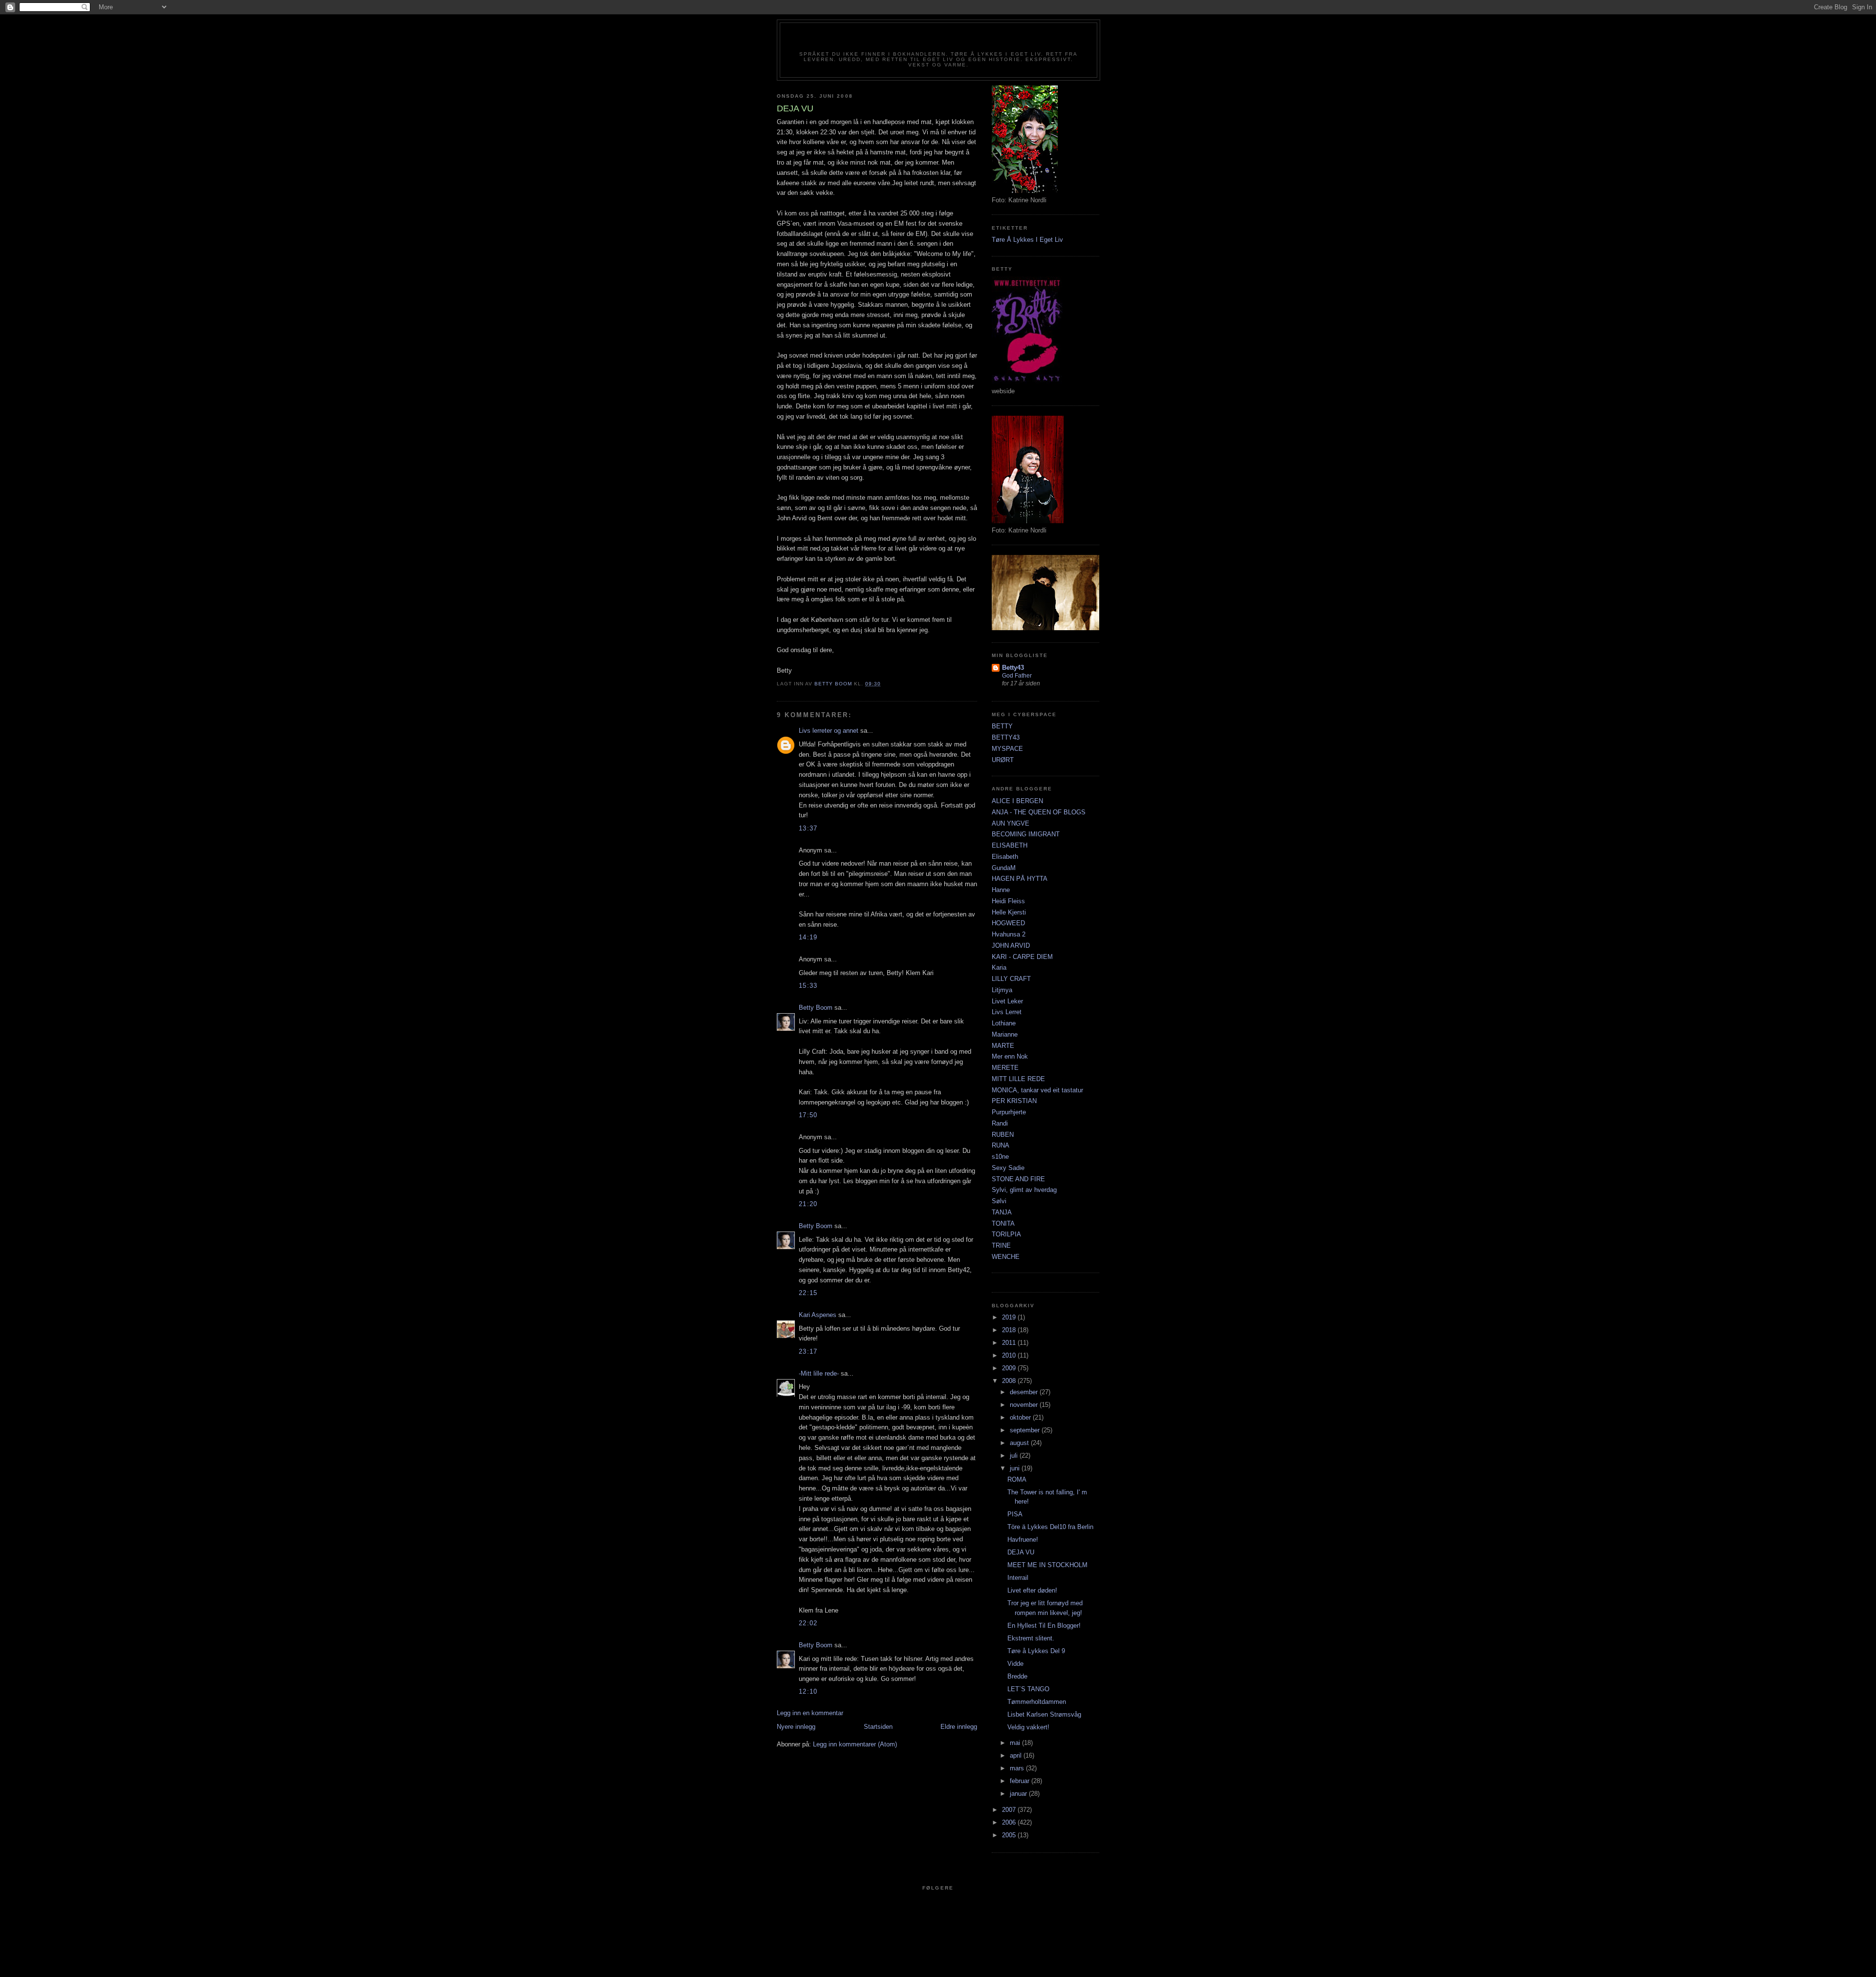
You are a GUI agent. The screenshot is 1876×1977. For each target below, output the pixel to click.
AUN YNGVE (1011, 823)
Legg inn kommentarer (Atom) (855, 1744)
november (1025, 1405)
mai (1016, 1743)
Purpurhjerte (1009, 1112)
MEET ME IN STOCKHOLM (1047, 1565)
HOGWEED (1008, 923)
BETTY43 (1006, 737)
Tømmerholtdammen (1037, 1702)
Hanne (1001, 890)
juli (1015, 1456)
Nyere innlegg (796, 1727)
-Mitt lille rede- (819, 1373)
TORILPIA (1006, 1234)
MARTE (1003, 1046)
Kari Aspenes (818, 1315)
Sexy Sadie (1008, 1168)
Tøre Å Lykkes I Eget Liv (1027, 240)
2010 (1010, 1355)
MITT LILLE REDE (1018, 1079)
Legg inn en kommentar (810, 1713)
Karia (999, 967)
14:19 (808, 937)
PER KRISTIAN (1014, 1101)
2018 (1010, 1330)
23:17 (808, 1351)
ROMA (1017, 1479)
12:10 (808, 1691)
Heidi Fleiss (1008, 901)
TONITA (1003, 1223)
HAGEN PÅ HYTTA (1020, 879)
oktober (1021, 1417)
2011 (1010, 1343)
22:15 (808, 1293)
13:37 (808, 828)
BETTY (1002, 726)
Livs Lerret (1007, 1012)
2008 (1010, 1381)
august (1020, 1443)
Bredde (1017, 1676)
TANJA (1002, 1212)
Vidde (1015, 1664)
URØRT (1003, 760)
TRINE (1001, 1245)
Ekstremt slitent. (1031, 1638)
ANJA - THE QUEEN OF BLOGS (1039, 812)
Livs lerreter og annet (829, 731)
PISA (1015, 1514)
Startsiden (878, 1727)
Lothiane (1004, 1023)
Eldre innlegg (959, 1727)
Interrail (1018, 1578)
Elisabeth (1005, 857)
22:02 (808, 1623)
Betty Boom (816, 1008)
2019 (1010, 1317)
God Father (1017, 676)
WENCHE (1006, 1257)
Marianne (1005, 1034)
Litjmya (1002, 990)
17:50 (808, 1115)
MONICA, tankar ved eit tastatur (1037, 1090)
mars (1018, 1768)
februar (1021, 1781)
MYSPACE (1007, 749)
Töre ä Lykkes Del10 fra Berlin (1050, 1527)
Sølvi (999, 1201)
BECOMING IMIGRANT (1026, 834)
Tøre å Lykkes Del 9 (1036, 1651)
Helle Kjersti (1009, 912)
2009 (1010, 1368)
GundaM (1004, 868)
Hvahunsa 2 (1009, 934)
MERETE (1005, 1068)
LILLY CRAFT (1011, 979)
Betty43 (1013, 668)
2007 (1010, 1810)
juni (1016, 1468)
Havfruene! (1023, 1540)
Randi (1000, 1123)
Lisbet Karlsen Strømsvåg (1044, 1714)
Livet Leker (1007, 1001)
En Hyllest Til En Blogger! (1044, 1626)
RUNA (1001, 1145)
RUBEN (1003, 1135)
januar (1019, 1794)
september (1026, 1430)
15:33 (808, 986)
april (1017, 1755)
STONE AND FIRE (1018, 1179)
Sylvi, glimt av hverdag (1024, 1190)
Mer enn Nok (1010, 1056)
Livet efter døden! (1032, 1590)
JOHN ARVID (1011, 946)
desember (1025, 1392)
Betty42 (938, 40)
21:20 (808, 1204)
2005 (1010, 1835)
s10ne (1000, 1157)
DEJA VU (1021, 1552)
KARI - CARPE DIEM (1022, 957)
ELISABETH (1010, 845)
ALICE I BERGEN (1017, 801)
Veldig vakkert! (1028, 1727)
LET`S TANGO (1028, 1689)
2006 (1010, 1822)
